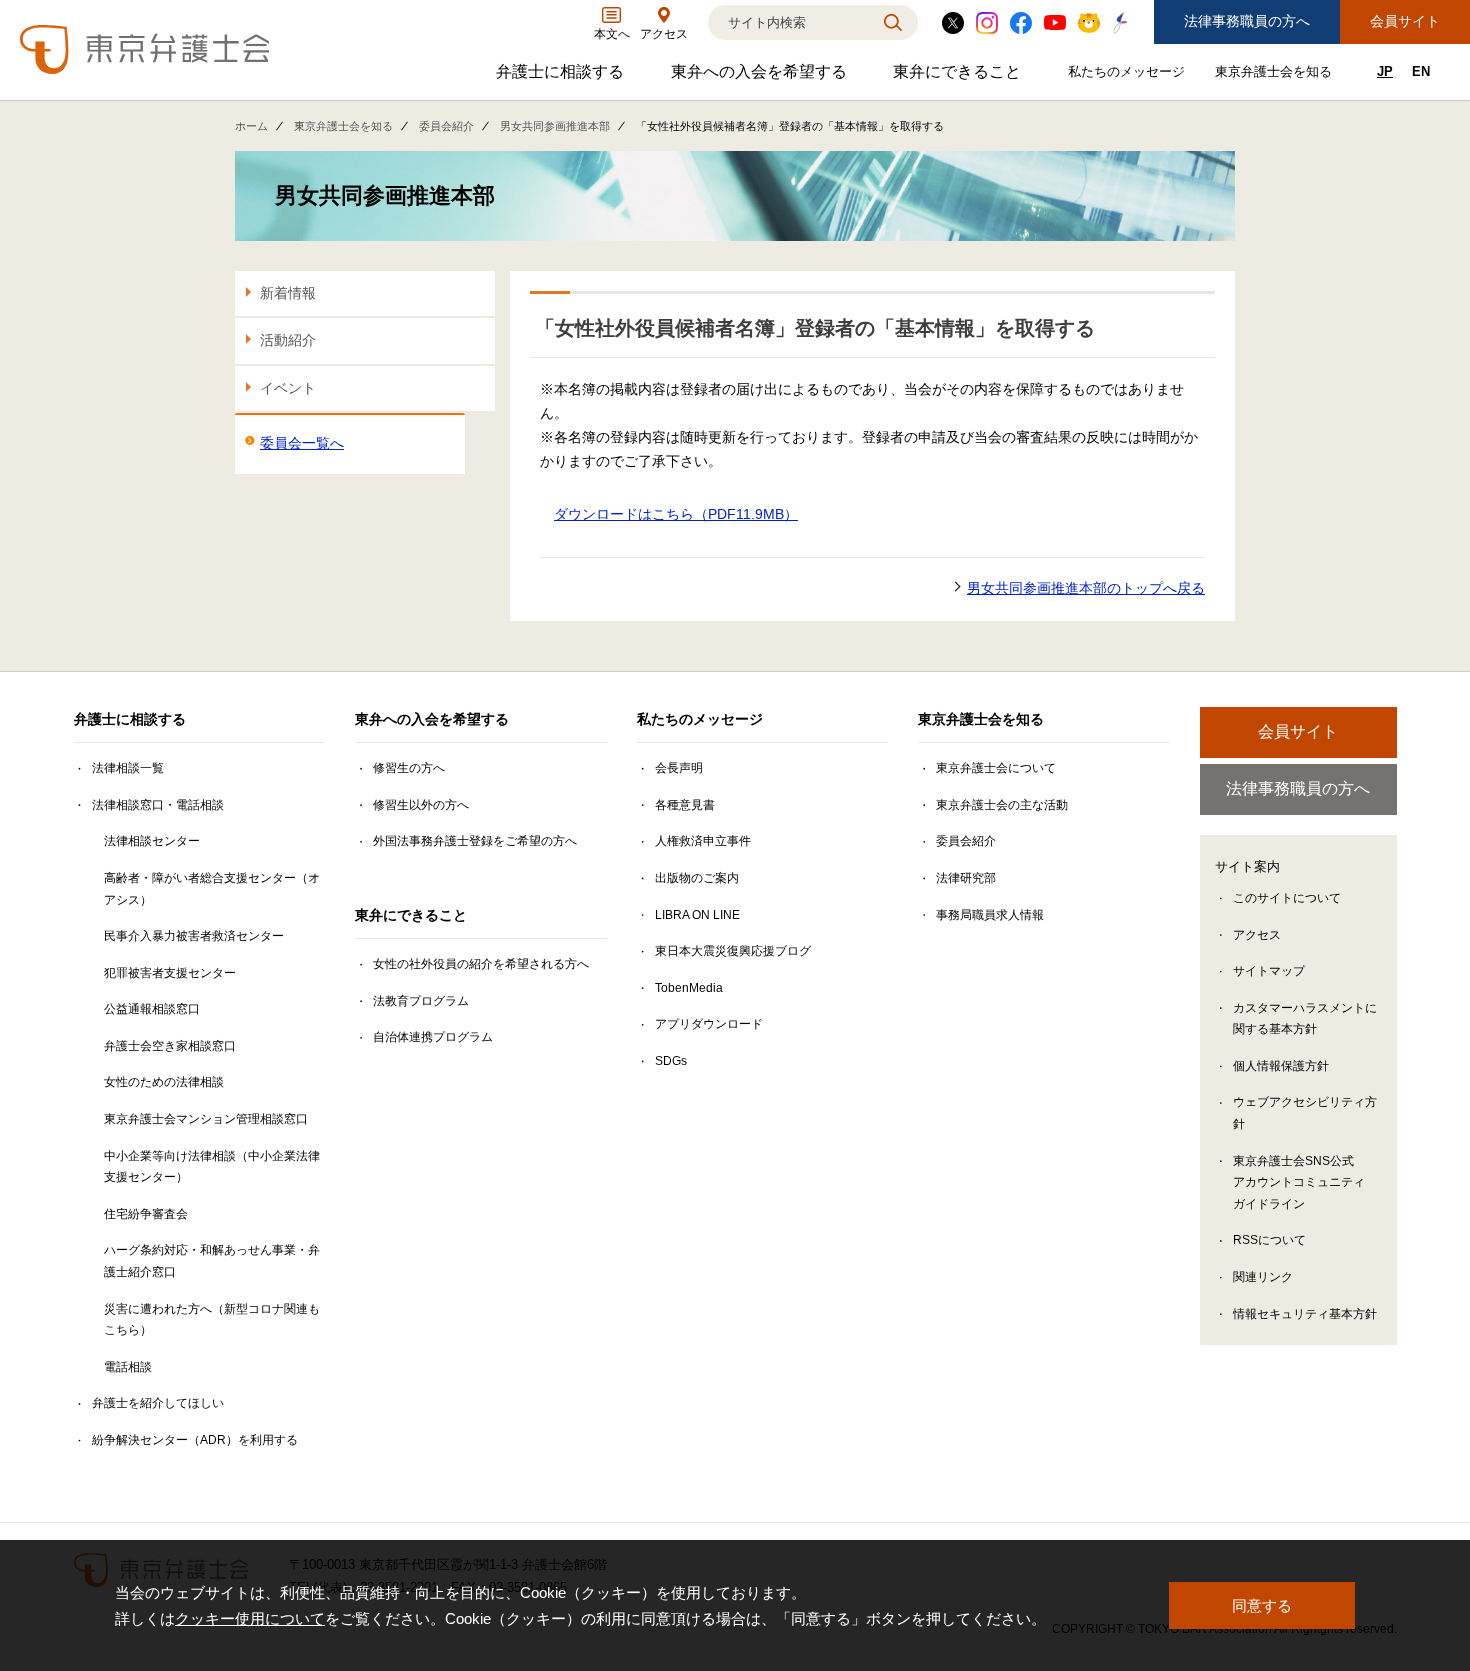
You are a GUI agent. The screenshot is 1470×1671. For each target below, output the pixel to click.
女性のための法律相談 (164, 1082)
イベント (288, 388)
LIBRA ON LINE (697, 915)
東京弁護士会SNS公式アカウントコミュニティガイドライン (1299, 1182)
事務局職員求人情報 (990, 915)
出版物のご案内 (697, 878)
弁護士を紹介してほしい (158, 1403)
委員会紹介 (446, 126)
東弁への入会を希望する (761, 76)
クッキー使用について (250, 1618)
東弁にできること (959, 76)
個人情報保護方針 (1281, 1066)
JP (1385, 71)
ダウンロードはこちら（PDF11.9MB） (676, 514)
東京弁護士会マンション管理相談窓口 (206, 1119)
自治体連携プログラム (433, 1037)
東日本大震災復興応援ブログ (733, 951)
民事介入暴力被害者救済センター (194, 936)
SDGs (671, 1061)
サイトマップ (1269, 971)
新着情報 (288, 293)
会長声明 (679, 768)
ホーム (251, 126)
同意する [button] (1262, 1605)
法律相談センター (152, 841)
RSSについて (1269, 1240)
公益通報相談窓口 (152, 1009)
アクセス (1257, 935)
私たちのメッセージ (1129, 75)
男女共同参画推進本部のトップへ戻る (1086, 588)
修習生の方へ (409, 768)
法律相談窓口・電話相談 (158, 805)
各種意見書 (685, 805)
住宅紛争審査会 (146, 1214)
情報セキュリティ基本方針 (1305, 1314)
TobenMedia (689, 988)
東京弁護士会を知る (1276, 75)
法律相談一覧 (128, 768)
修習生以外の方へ (421, 805)
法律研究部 (966, 878)
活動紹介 (288, 340)
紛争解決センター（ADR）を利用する (195, 1440)
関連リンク (1263, 1277)
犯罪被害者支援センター (170, 973)
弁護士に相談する (562, 76)
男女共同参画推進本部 (555, 126)
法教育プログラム (421, 1001)
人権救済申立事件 (703, 841)
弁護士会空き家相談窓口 (170, 1046)
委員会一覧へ (302, 443)
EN (1421, 71)
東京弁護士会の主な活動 (1002, 805)
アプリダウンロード (709, 1024)
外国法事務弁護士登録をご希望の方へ (475, 841)
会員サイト (1405, 21)
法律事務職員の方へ (1247, 21)
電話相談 (128, 1367)
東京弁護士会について (996, 768)
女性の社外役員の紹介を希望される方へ (481, 964)
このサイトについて (1287, 898)
